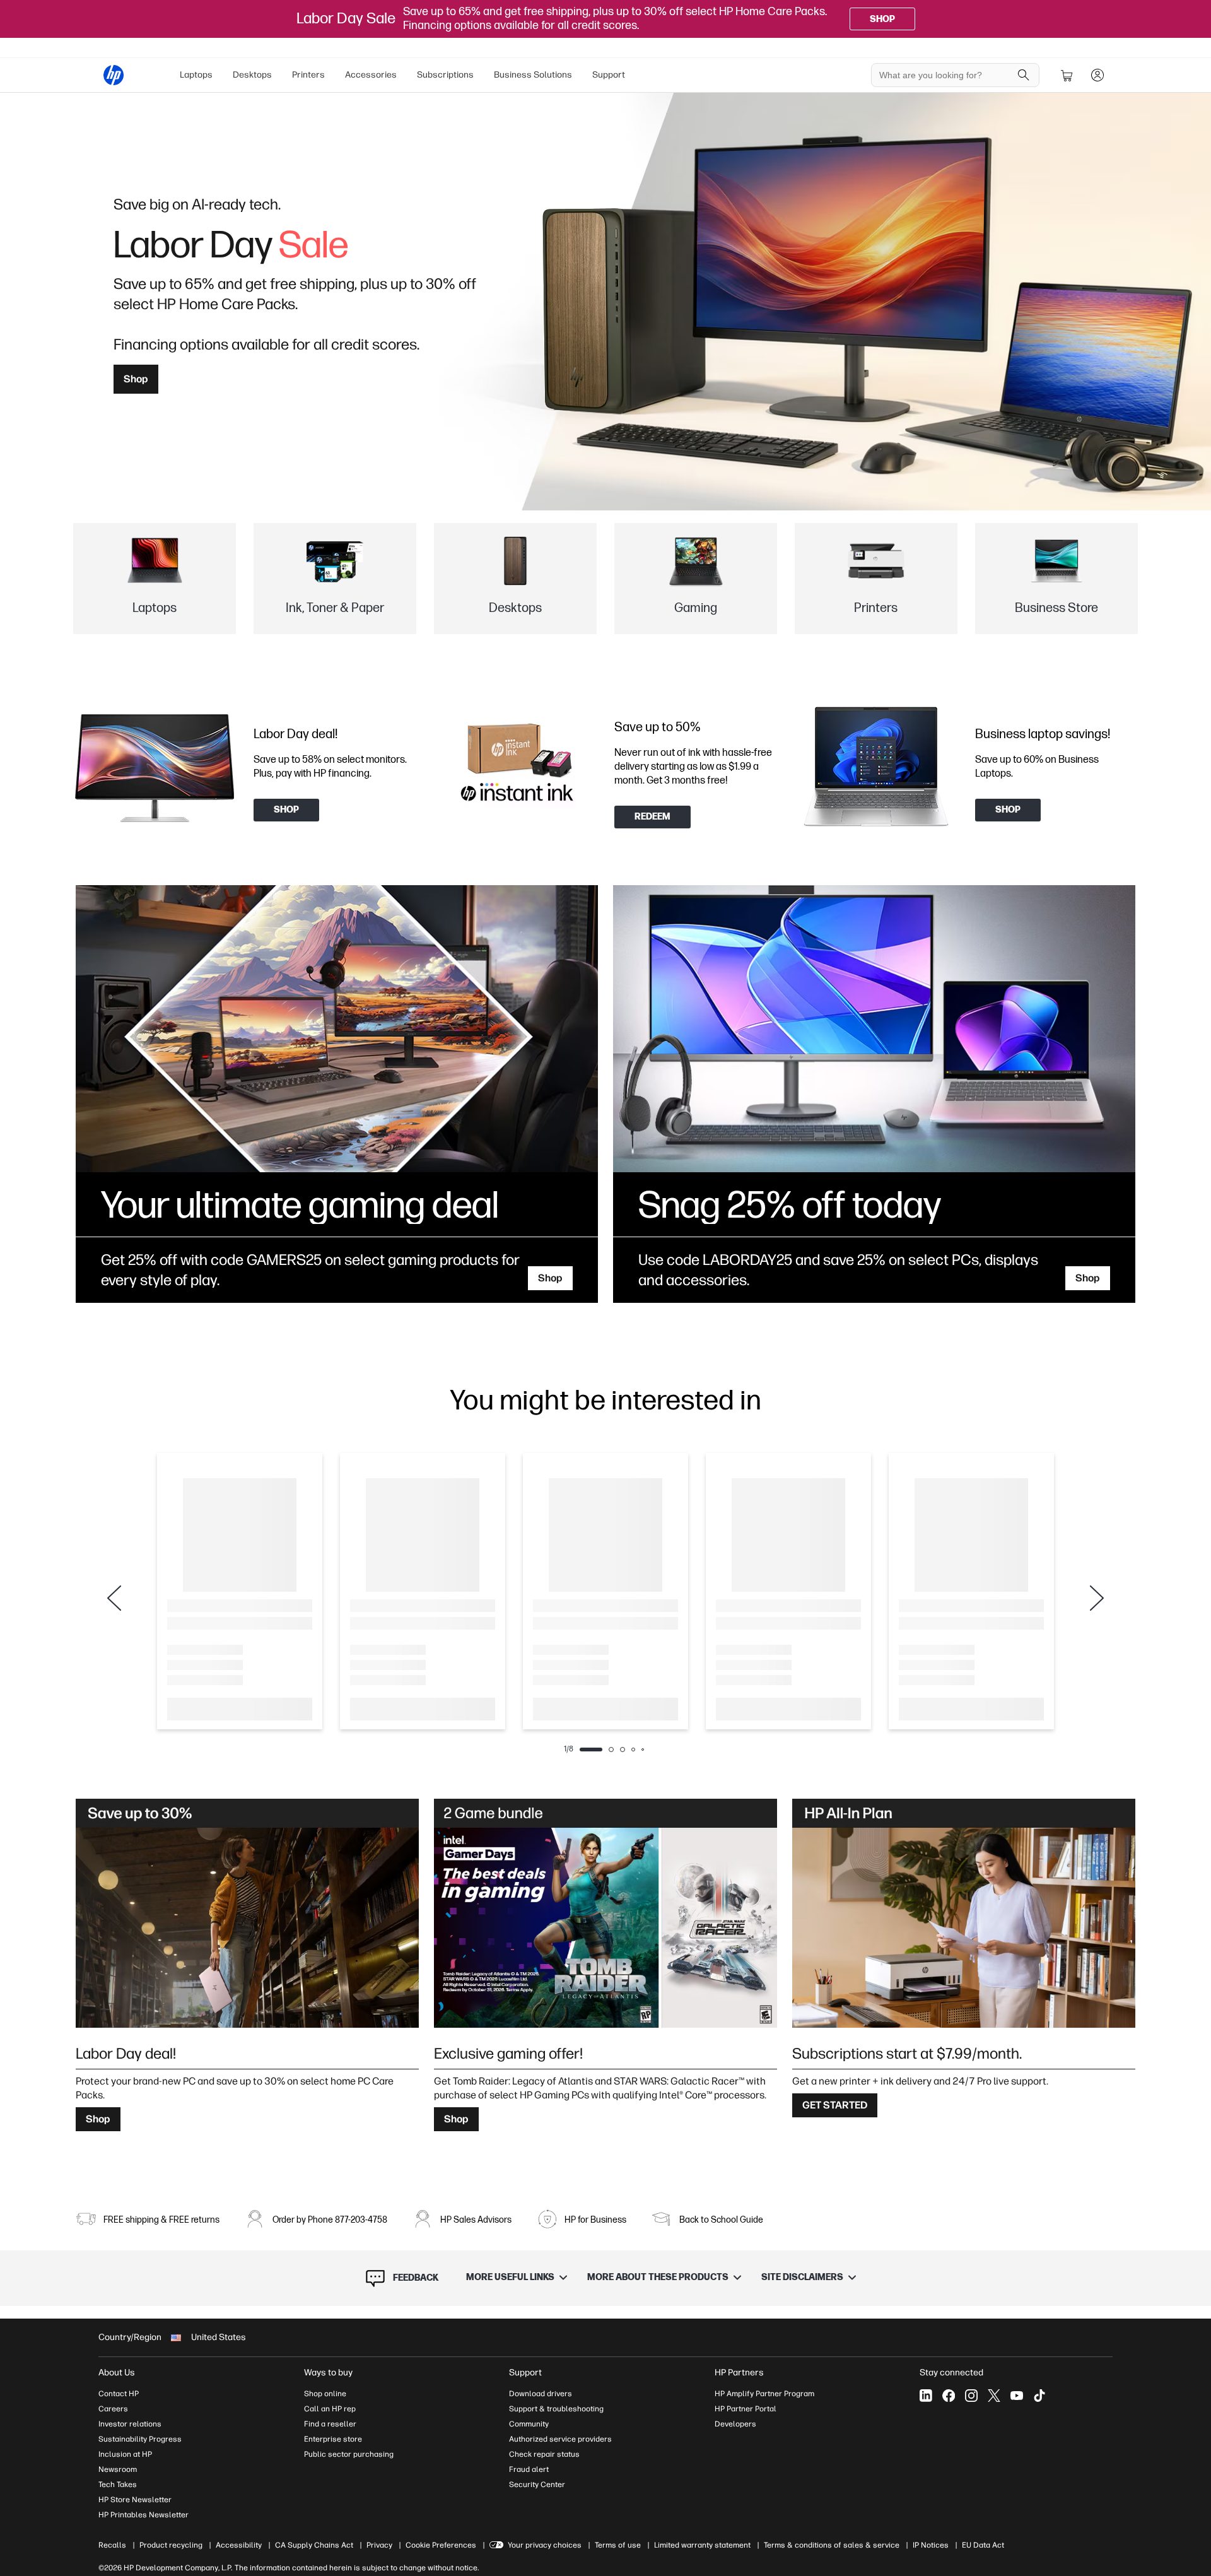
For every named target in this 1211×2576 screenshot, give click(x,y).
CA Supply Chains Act (314, 2545)
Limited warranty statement (702, 2545)
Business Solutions (533, 75)
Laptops (196, 75)
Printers (308, 75)
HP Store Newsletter (135, 2500)
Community (529, 2424)
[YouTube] (1017, 2396)
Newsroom (118, 2469)
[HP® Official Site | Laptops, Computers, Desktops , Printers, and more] (114, 75)
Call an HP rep (330, 2409)
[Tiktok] (1039, 2396)
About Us (117, 2373)
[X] (994, 2396)
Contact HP (119, 2394)
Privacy (379, 2545)
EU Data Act (983, 2545)
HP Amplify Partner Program (764, 2394)
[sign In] (1097, 75)
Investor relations (130, 2424)
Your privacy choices (545, 2545)
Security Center (537, 2485)
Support (609, 75)
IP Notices (931, 2545)
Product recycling (171, 2545)
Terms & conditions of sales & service (832, 2545)
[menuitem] (196, 75)
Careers (113, 2409)
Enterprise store (333, 2439)
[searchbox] (946, 75)
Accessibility (239, 2545)
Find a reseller (330, 2424)
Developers (735, 2424)
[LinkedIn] (926, 2396)
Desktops (252, 75)
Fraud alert (529, 2469)
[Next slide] (1097, 1598)
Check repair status (544, 2454)
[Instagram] (971, 2396)
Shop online (325, 2394)
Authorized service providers (560, 2439)
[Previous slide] (114, 1598)
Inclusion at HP (125, 2454)
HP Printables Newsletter (143, 2515)
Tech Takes (118, 2485)
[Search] (1024, 75)
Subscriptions (445, 75)
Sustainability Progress (140, 2439)
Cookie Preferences (441, 2545)
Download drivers (541, 2394)
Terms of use (618, 2545)
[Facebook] (949, 2396)
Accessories (371, 75)
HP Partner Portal (746, 2409)
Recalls (112, 2545)
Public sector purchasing (349, 2454)
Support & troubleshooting (556, 2409)
